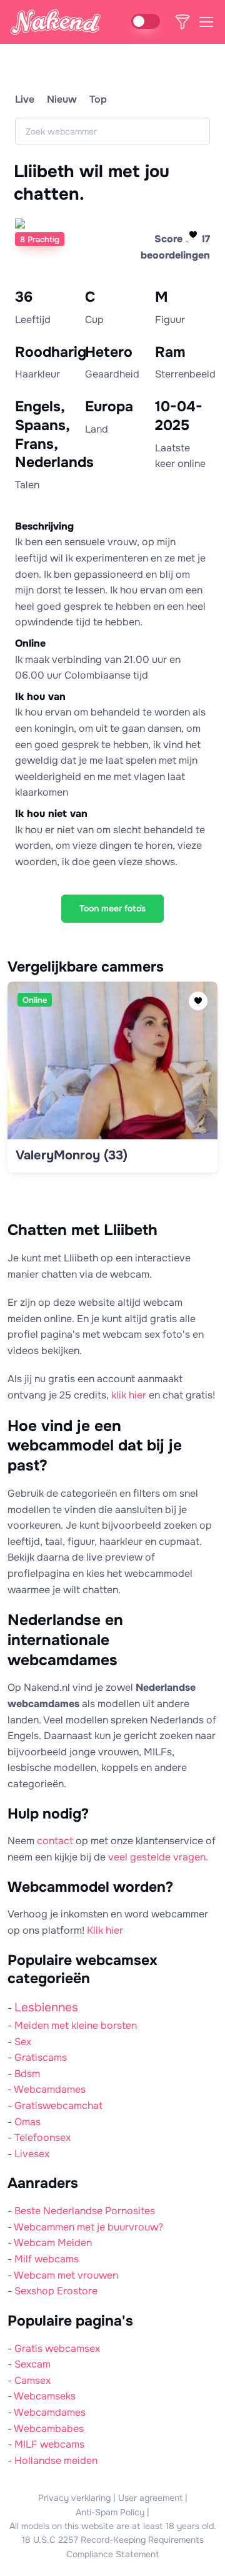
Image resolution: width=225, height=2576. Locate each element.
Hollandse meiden (56, 2461)
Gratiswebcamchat (58, 2106)
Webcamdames (50, 2089)
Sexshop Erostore (56, 2291)
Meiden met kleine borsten (76, 2025)
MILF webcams (49, 2444)
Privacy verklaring (74, 2498)
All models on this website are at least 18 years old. (113, 2526)
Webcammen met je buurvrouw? (88, 2227)
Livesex (32, 2154)
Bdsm (27, 2074)
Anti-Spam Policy (110, 2512)
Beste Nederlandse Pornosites (85, 2211)
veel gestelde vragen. (158, 1857)
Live (25, 99)
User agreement (150, 2498)
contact (55, 1841)
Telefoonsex (42, 2137)
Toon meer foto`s (112, 908)
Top (98, 99)
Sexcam (32, 2364)
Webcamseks (45, 2396)
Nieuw (62, 99)
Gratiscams (41, 2057)
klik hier (129, 1395)
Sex (23, 2042)
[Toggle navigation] (206, 22)
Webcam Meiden (53, 2243)
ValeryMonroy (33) (72, 1155)
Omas (27, 2122)
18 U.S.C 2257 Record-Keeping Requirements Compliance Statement (113, 2547)
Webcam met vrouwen (66, 2275)
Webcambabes (49, 2429)
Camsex (32, 2380)
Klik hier (105, 1930)
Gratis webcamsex (57, 2348)
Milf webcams (47, 2259)
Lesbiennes (46, 2007)
